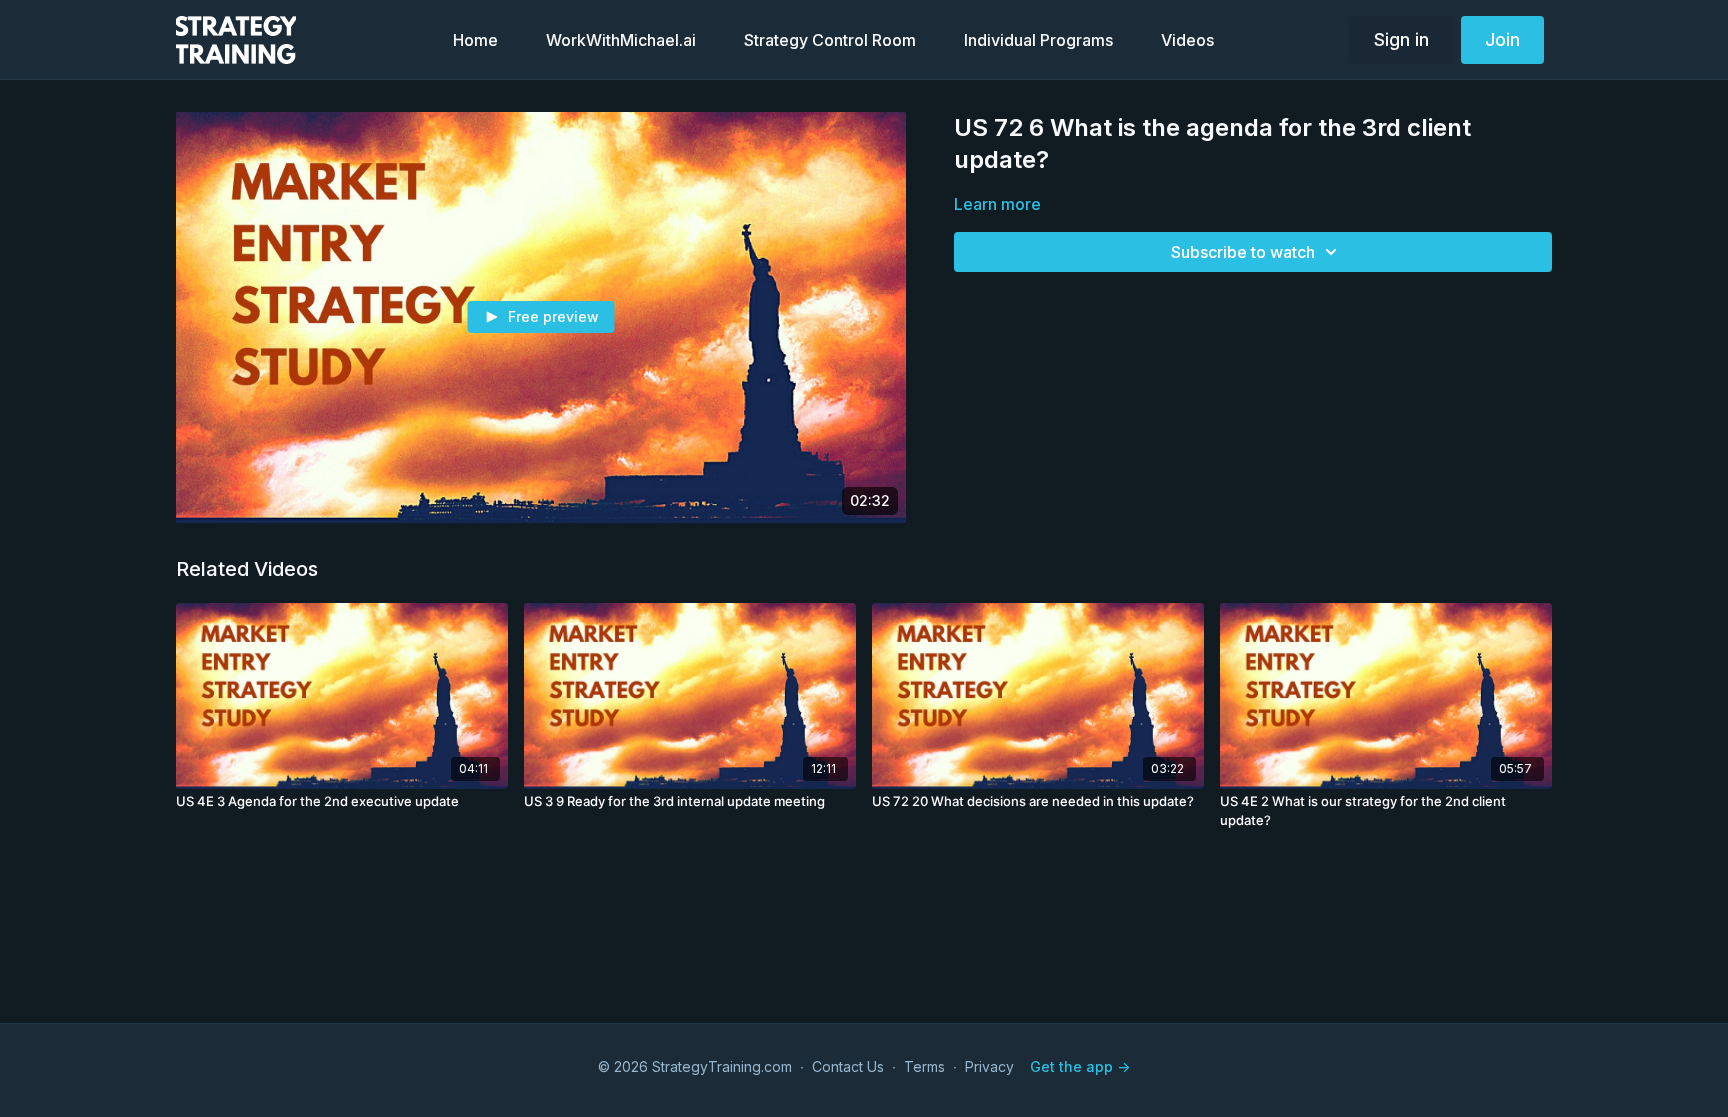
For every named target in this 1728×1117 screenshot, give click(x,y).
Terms (924, 1066)
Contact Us (848, 1066)
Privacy (989, 1066)
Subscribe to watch (1243, 252)
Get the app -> (1080, 1066)
